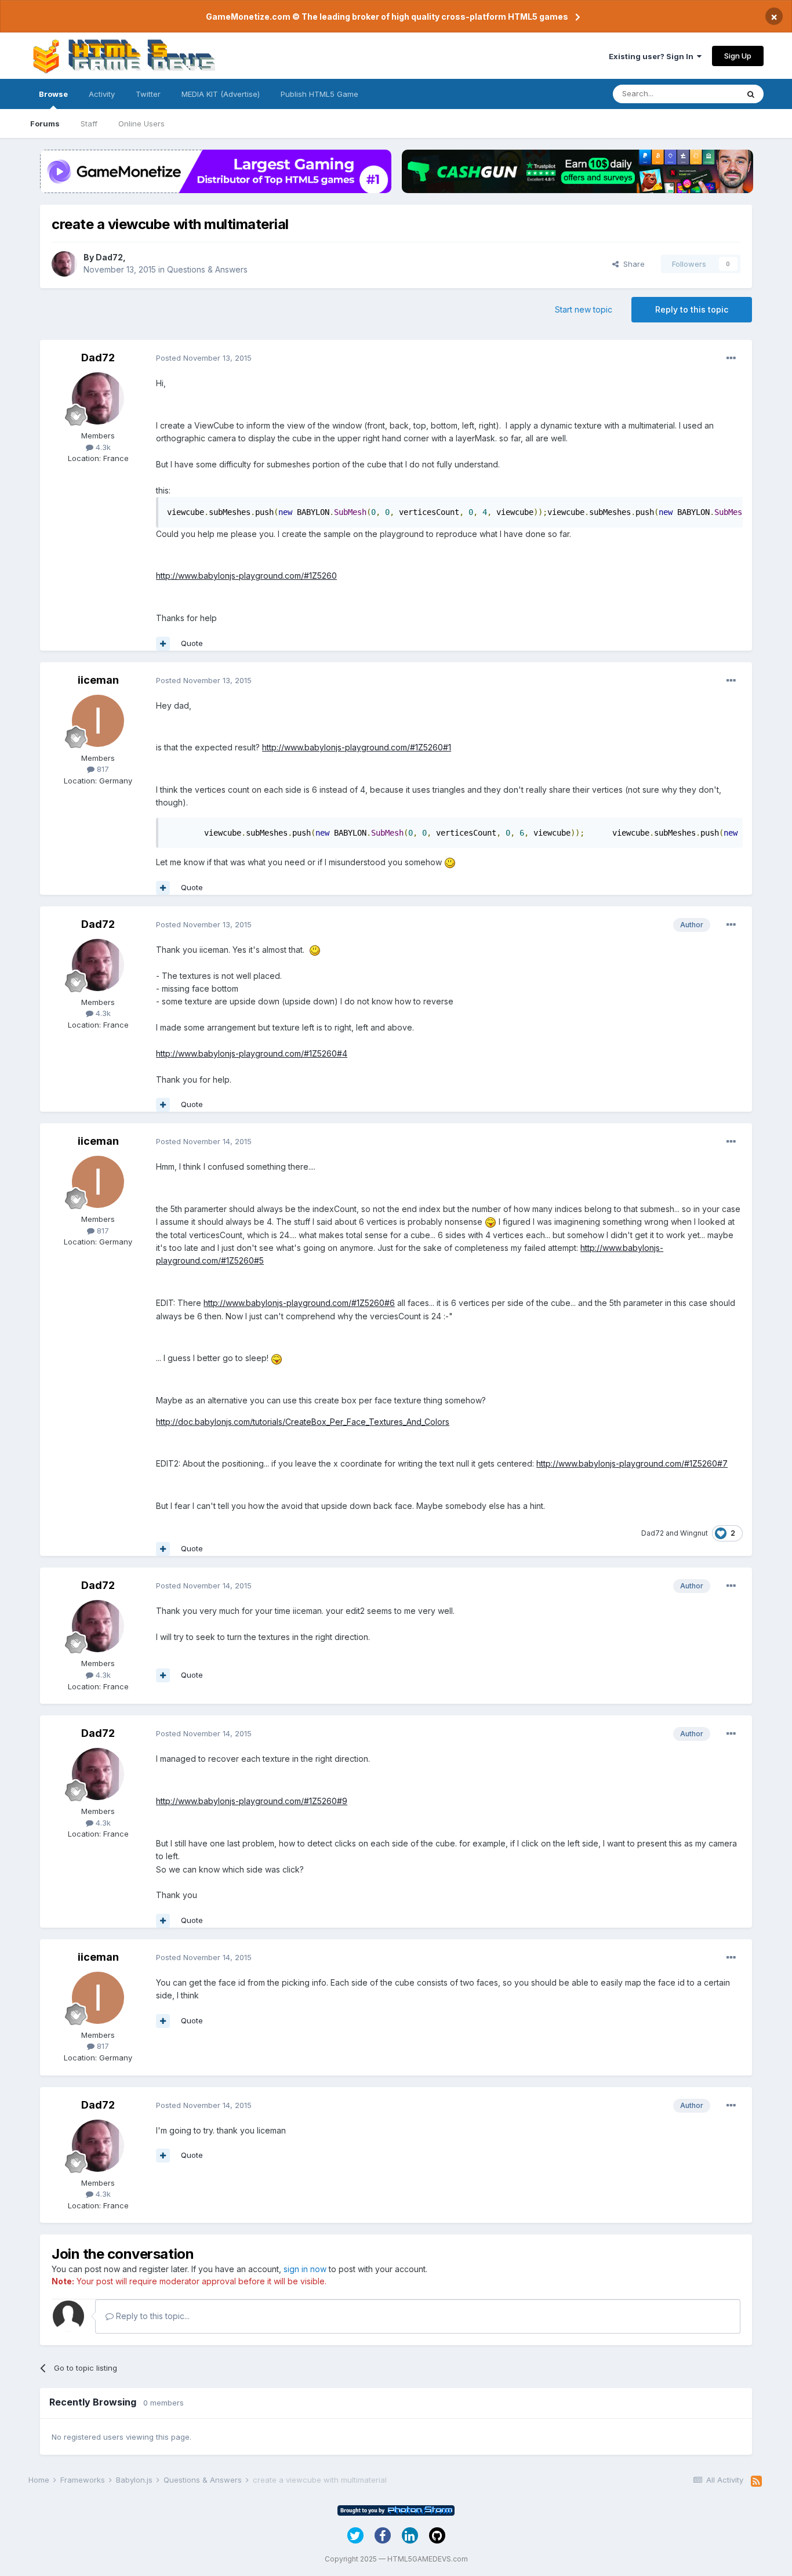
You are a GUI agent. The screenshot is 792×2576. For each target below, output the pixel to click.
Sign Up (738, 56)
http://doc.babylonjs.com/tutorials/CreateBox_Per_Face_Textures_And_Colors (303, 1422)
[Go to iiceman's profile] (98, 721)
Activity (102, 94)
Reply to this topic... (152, 2316)
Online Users (141, 124)
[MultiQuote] (163, 644)
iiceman (98, 680)
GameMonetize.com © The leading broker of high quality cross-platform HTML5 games (387, 17)
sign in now (305, 2269)
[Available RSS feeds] (756, 2481)
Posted (204, 358)
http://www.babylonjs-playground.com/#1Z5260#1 (357, 747)
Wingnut (694, 1533)
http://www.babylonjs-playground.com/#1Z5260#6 (299, 1303)
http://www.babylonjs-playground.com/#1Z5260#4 (252, 1053)
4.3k (102, 447)
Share (632, 264)
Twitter (148, 94)
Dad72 (109, 257)
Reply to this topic (692, 309)
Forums (45, 124)
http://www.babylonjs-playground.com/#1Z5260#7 (632, 1463)
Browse (53, 94)
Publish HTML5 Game (319, 94)
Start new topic (584, 309)
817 (102, 769)
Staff (89, 124)
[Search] (751, 94)
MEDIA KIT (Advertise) (221, 94)
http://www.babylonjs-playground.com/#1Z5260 (246, 576)
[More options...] (731, 358)
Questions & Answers (207, 269)
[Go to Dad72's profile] (64, 264)
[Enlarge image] (450, 862)
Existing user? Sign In (653, 56)
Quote (192, 643)
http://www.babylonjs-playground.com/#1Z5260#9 (252, 1801)
